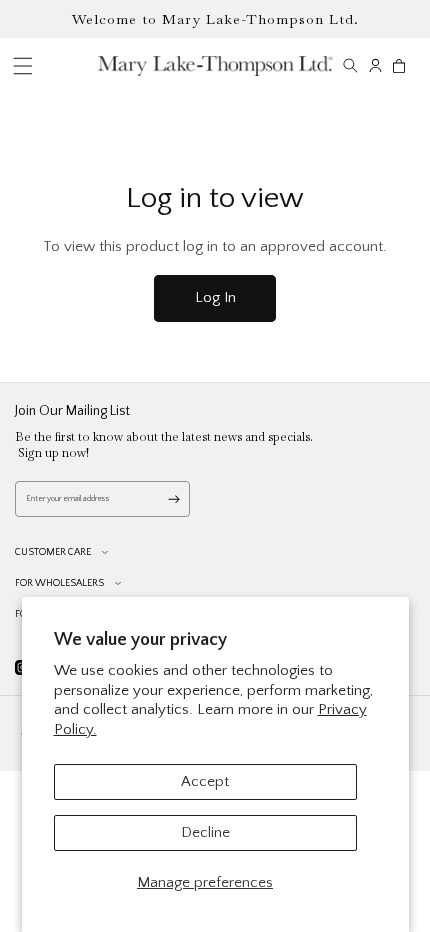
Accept (205, 781)
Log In (215, 297)
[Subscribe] (174, 499)
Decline (205, 832)
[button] (350, 65)
